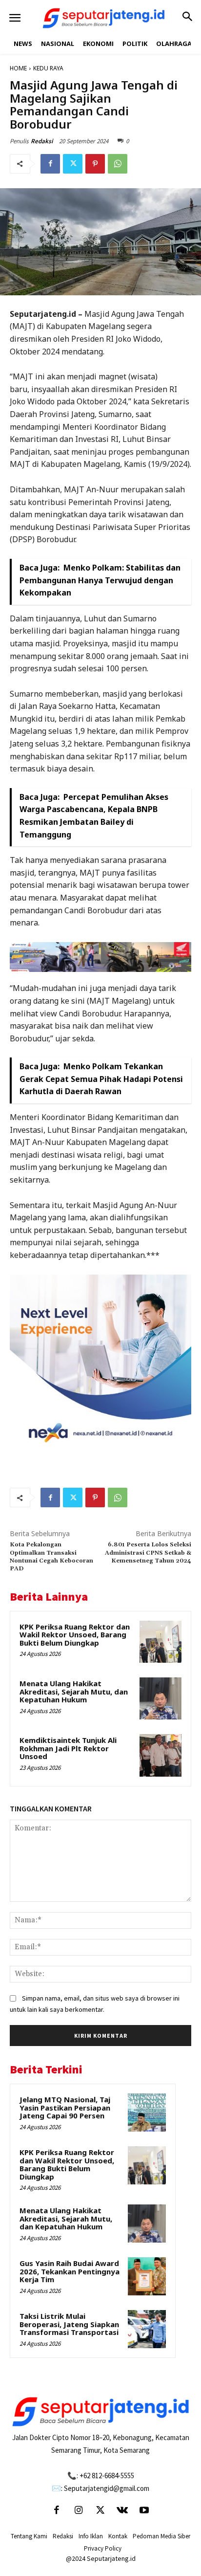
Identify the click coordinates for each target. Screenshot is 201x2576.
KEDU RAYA (48, 68)
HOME (18, 68)
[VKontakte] (122, 2511)
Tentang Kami (29, 2536)
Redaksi (42, 141)
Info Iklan (91, 2536)
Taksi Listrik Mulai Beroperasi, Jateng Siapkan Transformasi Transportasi (69, 2324)
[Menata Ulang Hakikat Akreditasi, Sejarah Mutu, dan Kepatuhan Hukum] (161, 1698)
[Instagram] (79, 2511)
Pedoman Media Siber (161, 2536)
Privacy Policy (103, 2548)
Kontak (118, 2536)
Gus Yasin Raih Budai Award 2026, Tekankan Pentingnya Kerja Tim (70, 2271)
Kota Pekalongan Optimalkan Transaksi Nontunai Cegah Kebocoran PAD (51, 1557)
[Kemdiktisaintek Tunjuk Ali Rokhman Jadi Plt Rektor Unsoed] (161, 1755)
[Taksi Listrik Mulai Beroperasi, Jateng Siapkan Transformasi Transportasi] (147, 2329)
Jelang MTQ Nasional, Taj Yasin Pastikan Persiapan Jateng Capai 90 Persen (65, 2107)
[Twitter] (73, 164)
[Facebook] (50, 164)
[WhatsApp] (118, 164)
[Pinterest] (95, 164)
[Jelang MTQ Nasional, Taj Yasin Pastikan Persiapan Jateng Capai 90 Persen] (147, 2113)
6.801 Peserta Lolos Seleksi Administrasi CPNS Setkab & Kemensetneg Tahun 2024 (148, 1553)
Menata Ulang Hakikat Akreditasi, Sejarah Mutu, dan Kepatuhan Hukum (74, 1691)
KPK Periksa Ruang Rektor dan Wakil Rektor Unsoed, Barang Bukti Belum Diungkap (75, 1635)
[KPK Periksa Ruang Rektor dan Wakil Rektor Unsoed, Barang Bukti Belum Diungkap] (161, 1642)
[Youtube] (144, 2511)
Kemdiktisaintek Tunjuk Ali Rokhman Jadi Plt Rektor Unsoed (68, 1748)
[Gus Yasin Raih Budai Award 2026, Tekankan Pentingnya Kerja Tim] (147, 2276)
